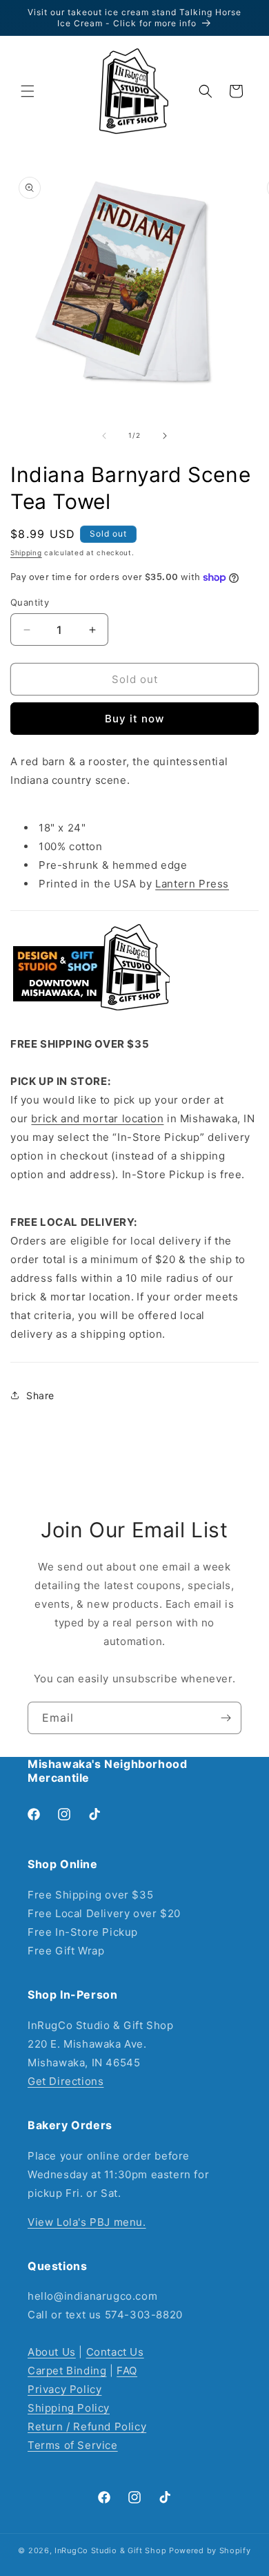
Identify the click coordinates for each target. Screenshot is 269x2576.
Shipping (26, 552)
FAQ (127, 2371)
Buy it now (134, 719)
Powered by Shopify (210, 2550)
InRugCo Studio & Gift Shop (110, 2550)
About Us (52, 2352)
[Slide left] (104, 436)
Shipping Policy (69, 2408)
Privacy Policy (64, 2389)
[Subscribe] (226, 1718)
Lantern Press (192, 884)
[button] (28, 91)
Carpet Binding (67, 2371)
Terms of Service (73, 2445)
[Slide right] (165, 436)
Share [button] (40, 1395)
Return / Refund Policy (87, 2426)
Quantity (30, 602)
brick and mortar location (97, 1118)
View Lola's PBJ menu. (87, 2222)
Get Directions (66, 2081)
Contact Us (115, 2352)
